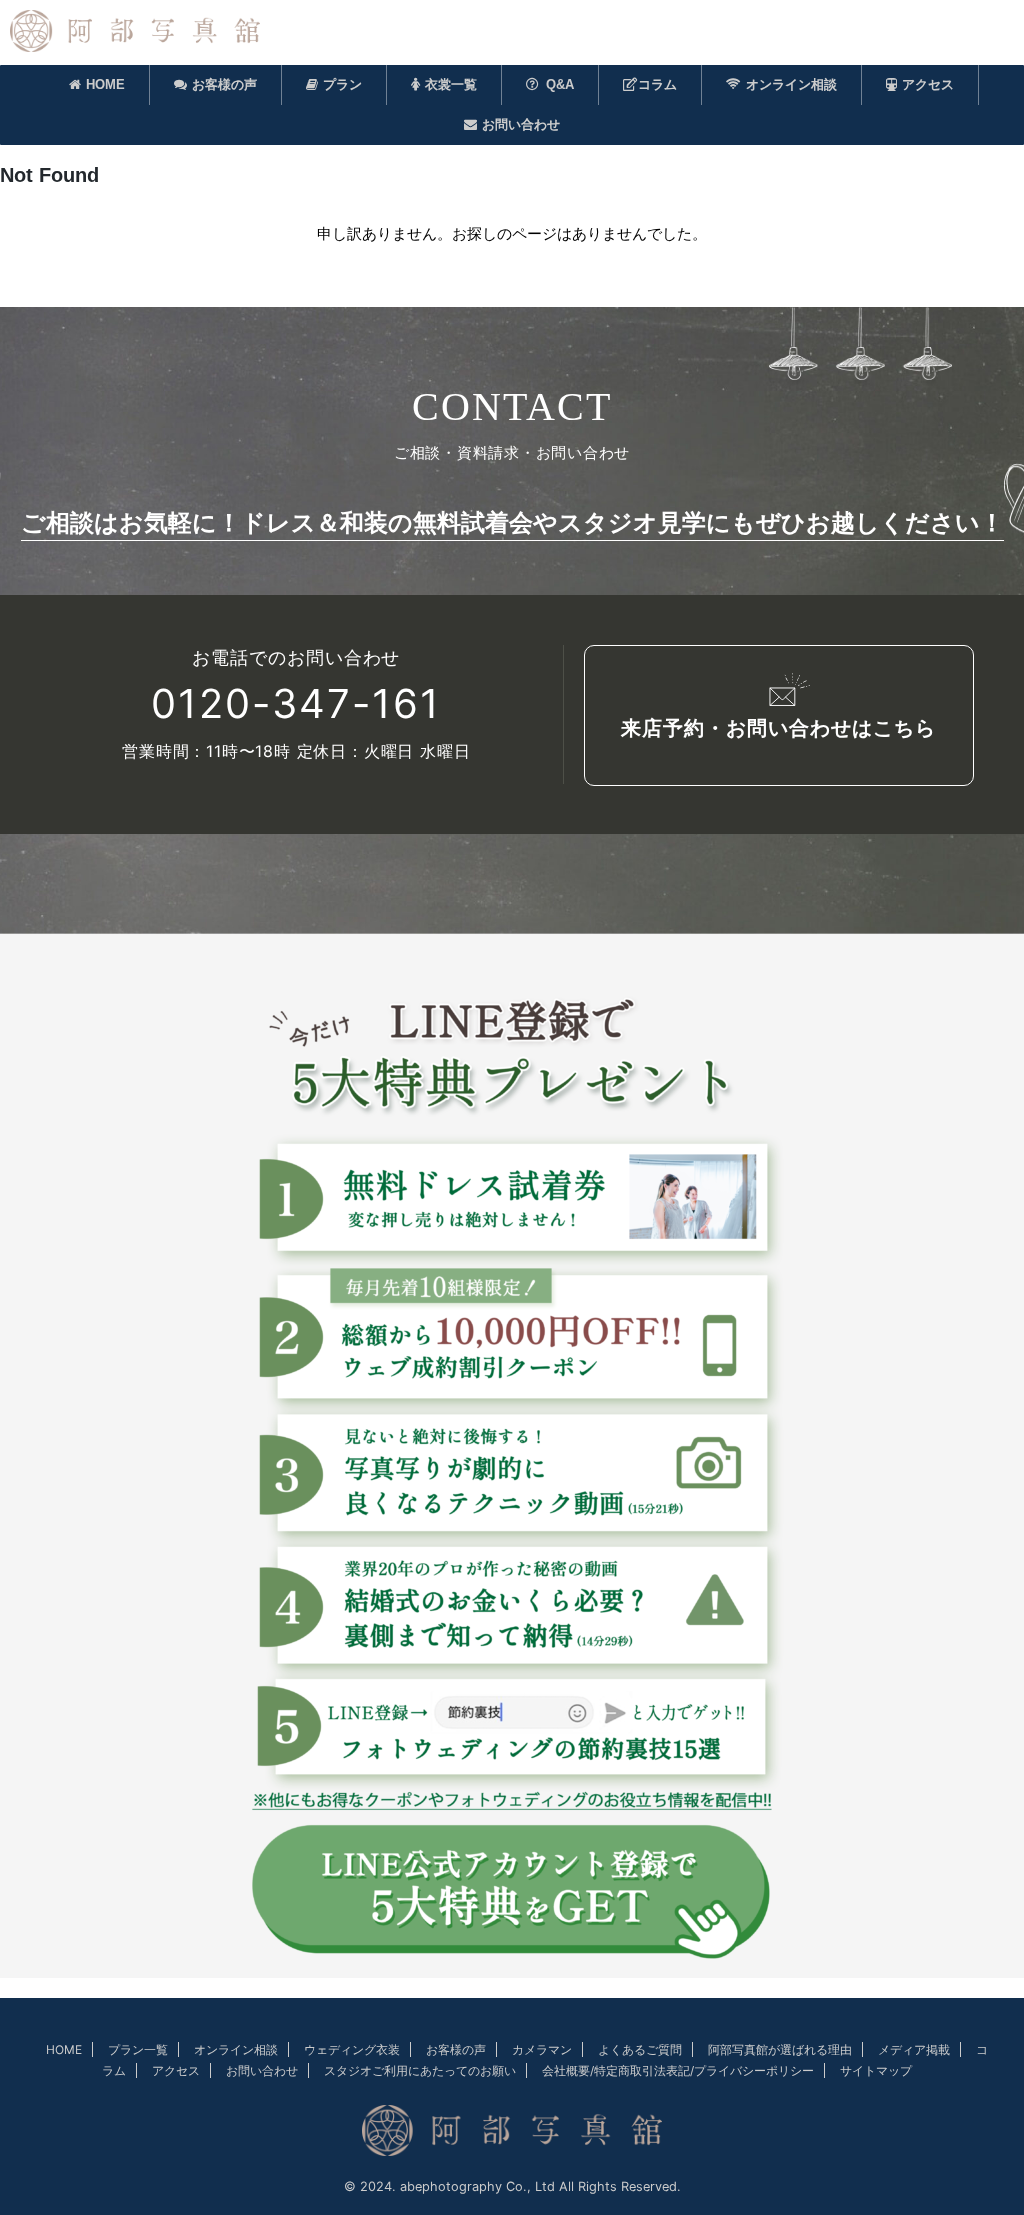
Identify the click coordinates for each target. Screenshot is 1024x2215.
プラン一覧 (138, 2049)
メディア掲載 (914, 2049)
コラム (657, 84)
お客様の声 (224, 84)
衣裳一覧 (451, 84)
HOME (105, 84)
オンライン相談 (791, 84)
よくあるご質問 (640, 2049)
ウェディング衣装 (352, 2049)
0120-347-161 (296, 704)
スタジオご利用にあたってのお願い (420, 2070)
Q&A (560, 84)
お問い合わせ (521, 124)
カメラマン (542, 2049)
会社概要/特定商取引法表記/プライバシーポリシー (678, 2070)
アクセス (928, 84)
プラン (342, 84)
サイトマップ (876, 2070)
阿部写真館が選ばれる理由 (780, 2049)
